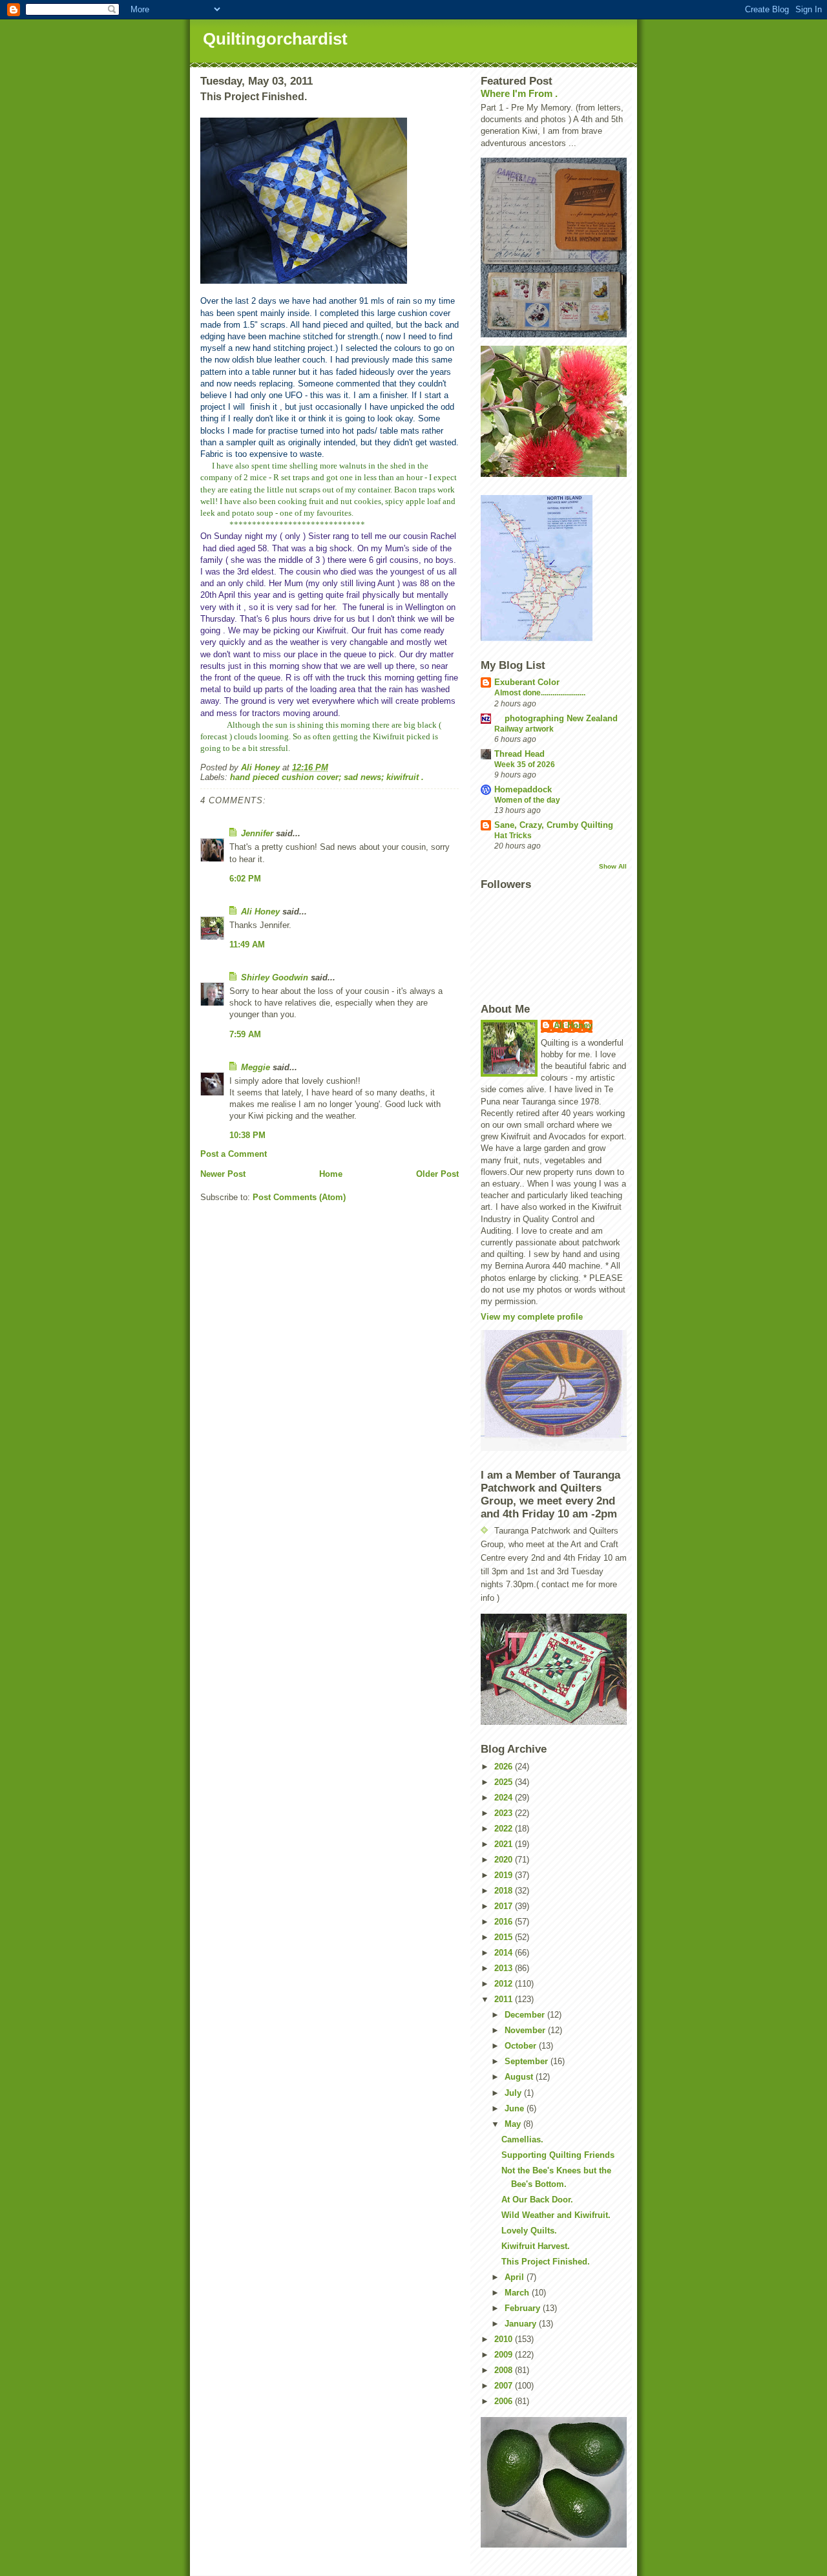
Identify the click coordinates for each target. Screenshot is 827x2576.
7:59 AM (245, 1034)
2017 (505, 1906)
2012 (505, 1984)
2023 (505, 1813)
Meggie (256, 1067)
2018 (505, 1891)
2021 (505, 1844)
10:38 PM (247, 1135)
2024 (505, 1798)
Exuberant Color (527, 682)
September (528, 2061)
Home (331, 1174)
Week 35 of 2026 (525, 765)
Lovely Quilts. (529, 2231)
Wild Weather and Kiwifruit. (556, 2215)
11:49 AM (247, 945)
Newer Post (223, 1174)
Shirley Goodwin (275, 977)
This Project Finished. (546, 2262)
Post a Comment (234, 1154)
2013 (505, 1968)
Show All (613, 866)
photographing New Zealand (556, 718)
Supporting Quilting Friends (558, 2155)
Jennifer (257, 833)
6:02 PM (245, 879)
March (518, 2293)
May (514, 2124)
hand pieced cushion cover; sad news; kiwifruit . (327, 777)
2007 (505, 2386)
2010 (505, 2339)
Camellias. (522, 2139)
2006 (505, 2401)
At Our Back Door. (537, 2200)
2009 (505, 2355)
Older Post (437, 1174)
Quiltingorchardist (275, 39)
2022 (505, 1829)
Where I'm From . (519, 93)
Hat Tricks (513, 836)
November (526, 2030)
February (524, 2308)
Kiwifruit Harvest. (536, 2246)
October (522, 2046)
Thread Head (519, 754)
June (516, 2108)
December (526, 2015)
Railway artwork (524, 729)
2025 (505, 1782)
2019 (505, 1875)
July (514, 2093)
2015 (505, 1937)
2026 (505, 1767)
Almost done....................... (540, 693)
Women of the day (527, 800)
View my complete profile (532, 1317)
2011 (505, 1999)
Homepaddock (523, 789)
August (520, 2077)
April (516, 2277)
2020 (505, 1860)
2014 (505, 1953)
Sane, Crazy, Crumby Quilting (554, 825)
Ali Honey (260, 912)
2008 (505, 2370)
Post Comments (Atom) (299, 1197)
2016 (505, 1922)
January (522, 2324)
